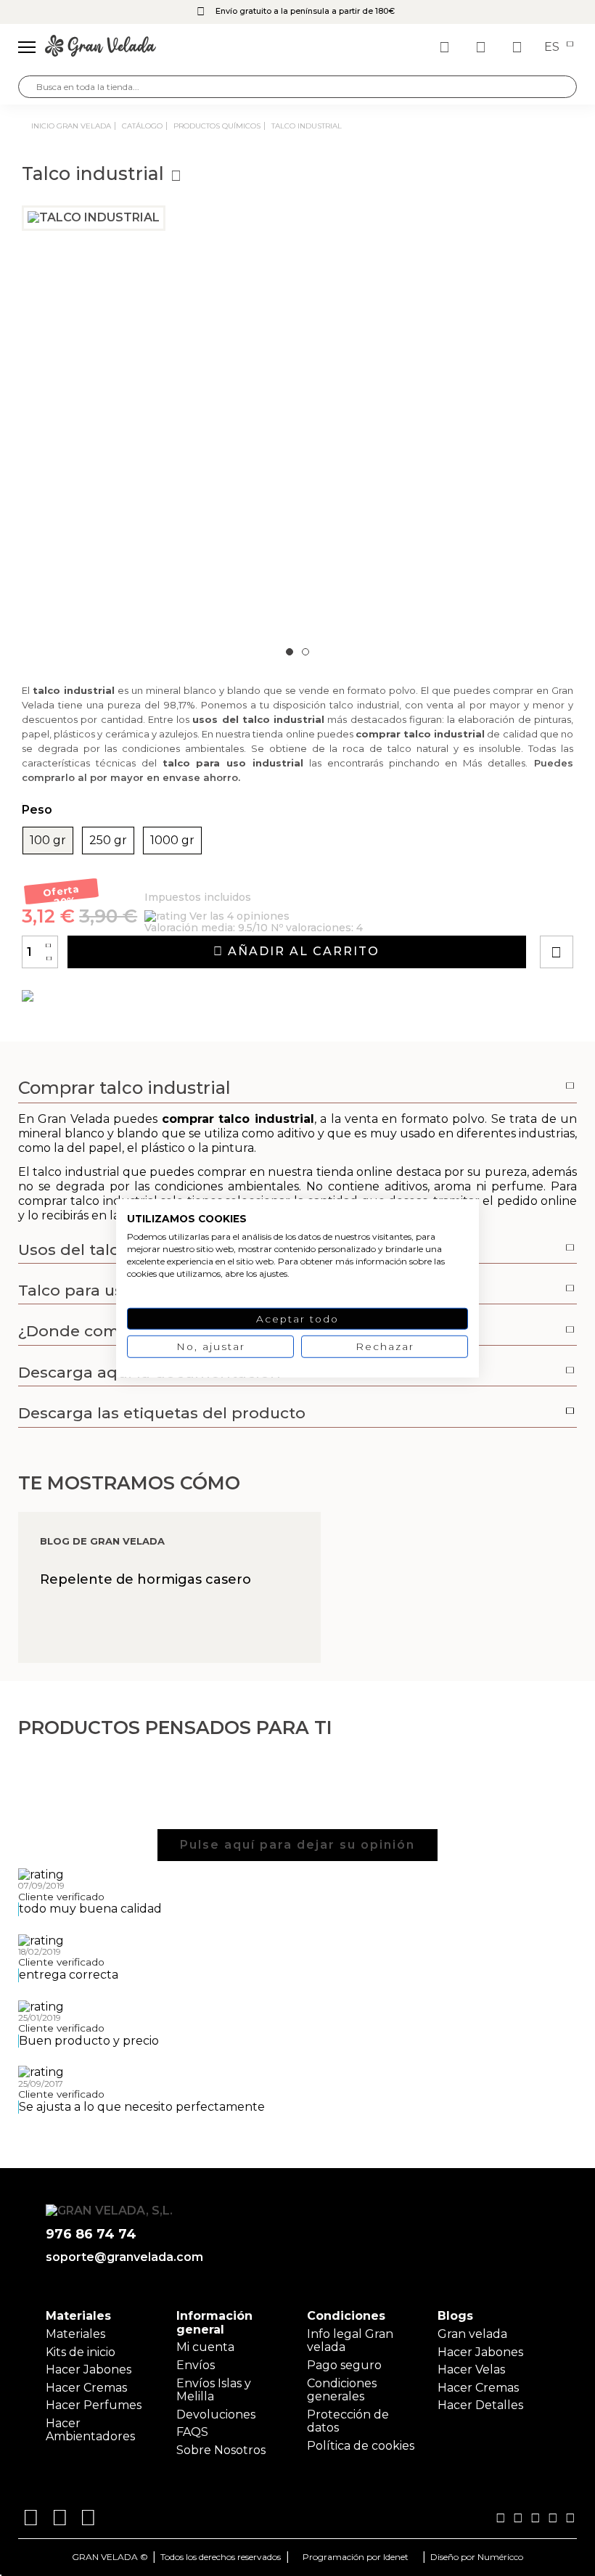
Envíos (196, 2365)
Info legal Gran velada (350, 2340)
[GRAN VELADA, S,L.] (100, 47)
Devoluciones (216, 2415)
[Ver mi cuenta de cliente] (483, 47)
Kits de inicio (81, 2352)
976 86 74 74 (91, 2234)
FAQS (192, 2432)
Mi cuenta (205, 2347)
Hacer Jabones (89, 2369)
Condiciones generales (342, 2390)
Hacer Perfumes (94, 2405)
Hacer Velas (471, 2369)
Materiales (75, 2334)
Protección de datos (348, 2421)
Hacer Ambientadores (90, 2430)
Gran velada (472, 2334)
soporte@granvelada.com (124, 2257)
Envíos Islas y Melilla (214, 2390)
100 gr (48, 841)
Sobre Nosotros (221, 2450)
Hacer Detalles (480, 2405)
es (553, 47)
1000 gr (172, 841)
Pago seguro (344, 2365)
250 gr (108, 841)
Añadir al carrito (301, 951)
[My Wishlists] (446, 47)
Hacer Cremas (86, 2388)
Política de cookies (361, 2446)
